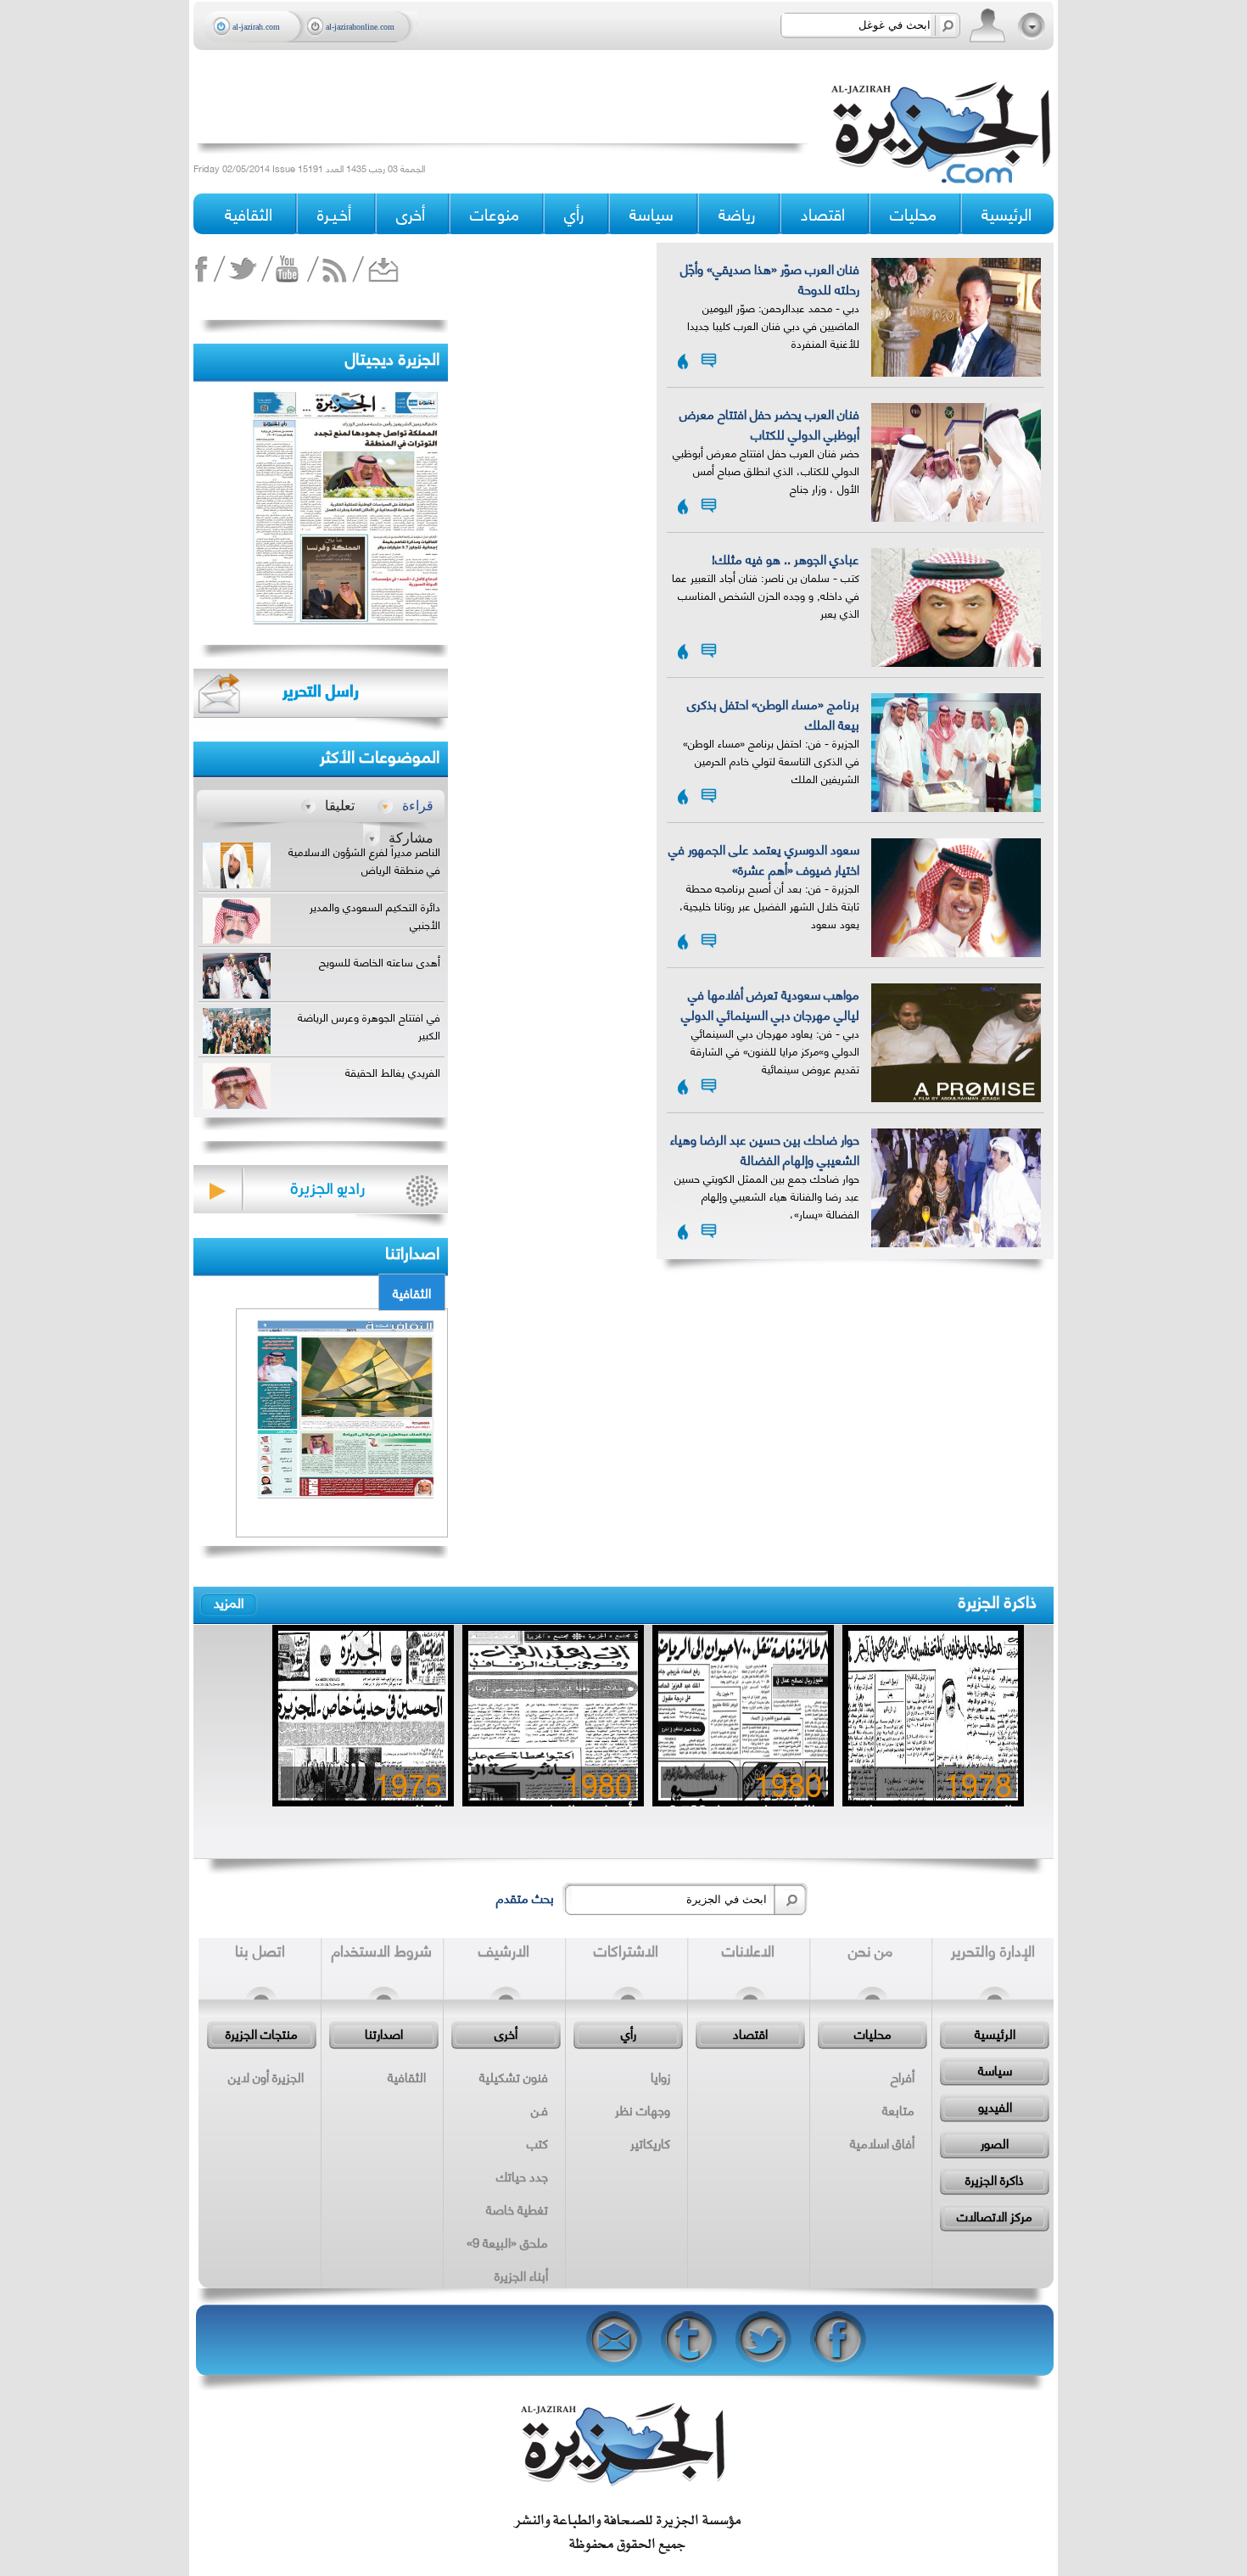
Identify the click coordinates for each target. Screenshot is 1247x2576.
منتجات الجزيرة (262, 2033)
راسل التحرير (321, 689)
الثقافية (412, 1292)
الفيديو (995, 2106)
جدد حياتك (522, 2176)
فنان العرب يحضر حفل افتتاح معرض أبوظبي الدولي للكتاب (769, 423)
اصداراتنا (412, 1251)
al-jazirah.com (256, 27)
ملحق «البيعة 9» (507, 2242)
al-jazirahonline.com (360, 27)
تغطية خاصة (517, 2209)
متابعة (898, 2109)
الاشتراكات (626, 1950)
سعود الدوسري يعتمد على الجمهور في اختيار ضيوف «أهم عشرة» (764, 859)
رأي (629, 2033)
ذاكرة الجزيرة (998, 1600)
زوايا (660, 2076)
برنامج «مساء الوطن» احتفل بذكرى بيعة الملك (773, 714)
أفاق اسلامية (882, 2142)
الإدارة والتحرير (993, 1950)
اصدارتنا (384, 2033)
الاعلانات (748, 1950)
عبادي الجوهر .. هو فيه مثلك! (786, 558)
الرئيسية (1007, 213)
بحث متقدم (525, 1897)
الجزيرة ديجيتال (392, 357)
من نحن (870, 1950)
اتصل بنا (260, 1950)
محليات (873, 2033)
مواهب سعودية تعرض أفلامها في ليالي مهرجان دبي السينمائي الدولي (770, 1004)
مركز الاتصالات (995, 2215)
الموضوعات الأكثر (380, 755)
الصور (995, 2142)
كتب (537, 2142)
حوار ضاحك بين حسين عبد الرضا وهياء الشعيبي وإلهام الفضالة (765, 1149)
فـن (540, 2109)
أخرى (411, 213)
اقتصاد (750, 2033)
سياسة (995, 2069)
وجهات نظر (643, 2109)
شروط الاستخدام (382, 1950)
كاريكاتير (650, 2142)
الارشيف (504, 1950)
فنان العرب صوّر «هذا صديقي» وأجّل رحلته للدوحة (770, 278)
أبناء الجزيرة (521, 2275)
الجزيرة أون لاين (266, 2076)
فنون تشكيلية (514, 2076)
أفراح (903, 2076)
